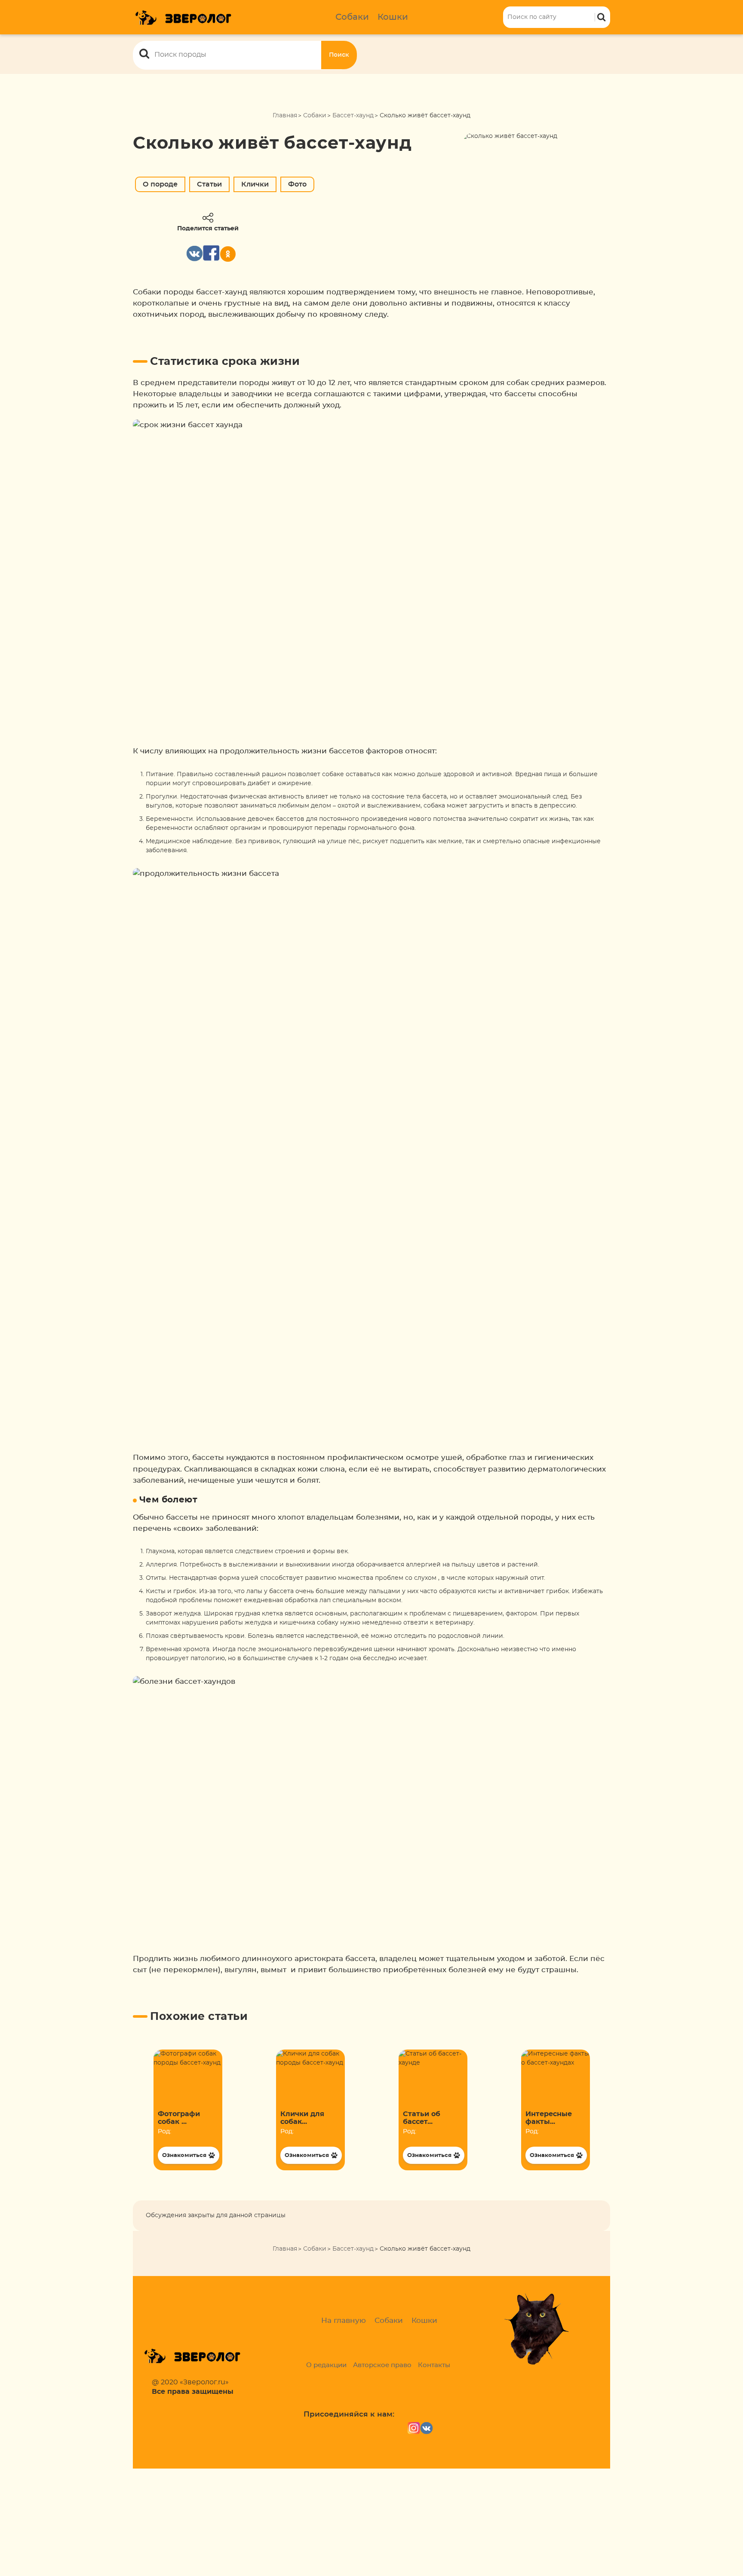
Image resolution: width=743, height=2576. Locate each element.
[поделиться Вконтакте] (195, 253)
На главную (344, 2321)
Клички (255, 184)
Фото (297, 184)
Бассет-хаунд (353, 116)
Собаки (352, 17)
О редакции (326, 2365)
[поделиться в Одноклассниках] (228, 254)
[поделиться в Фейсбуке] (211, 253)
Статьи (209, 184)
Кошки (393, 17)
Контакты (434, 2365)
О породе (160, 184)
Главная (285, 116)
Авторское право (382, 2365)
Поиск (339, 55)
